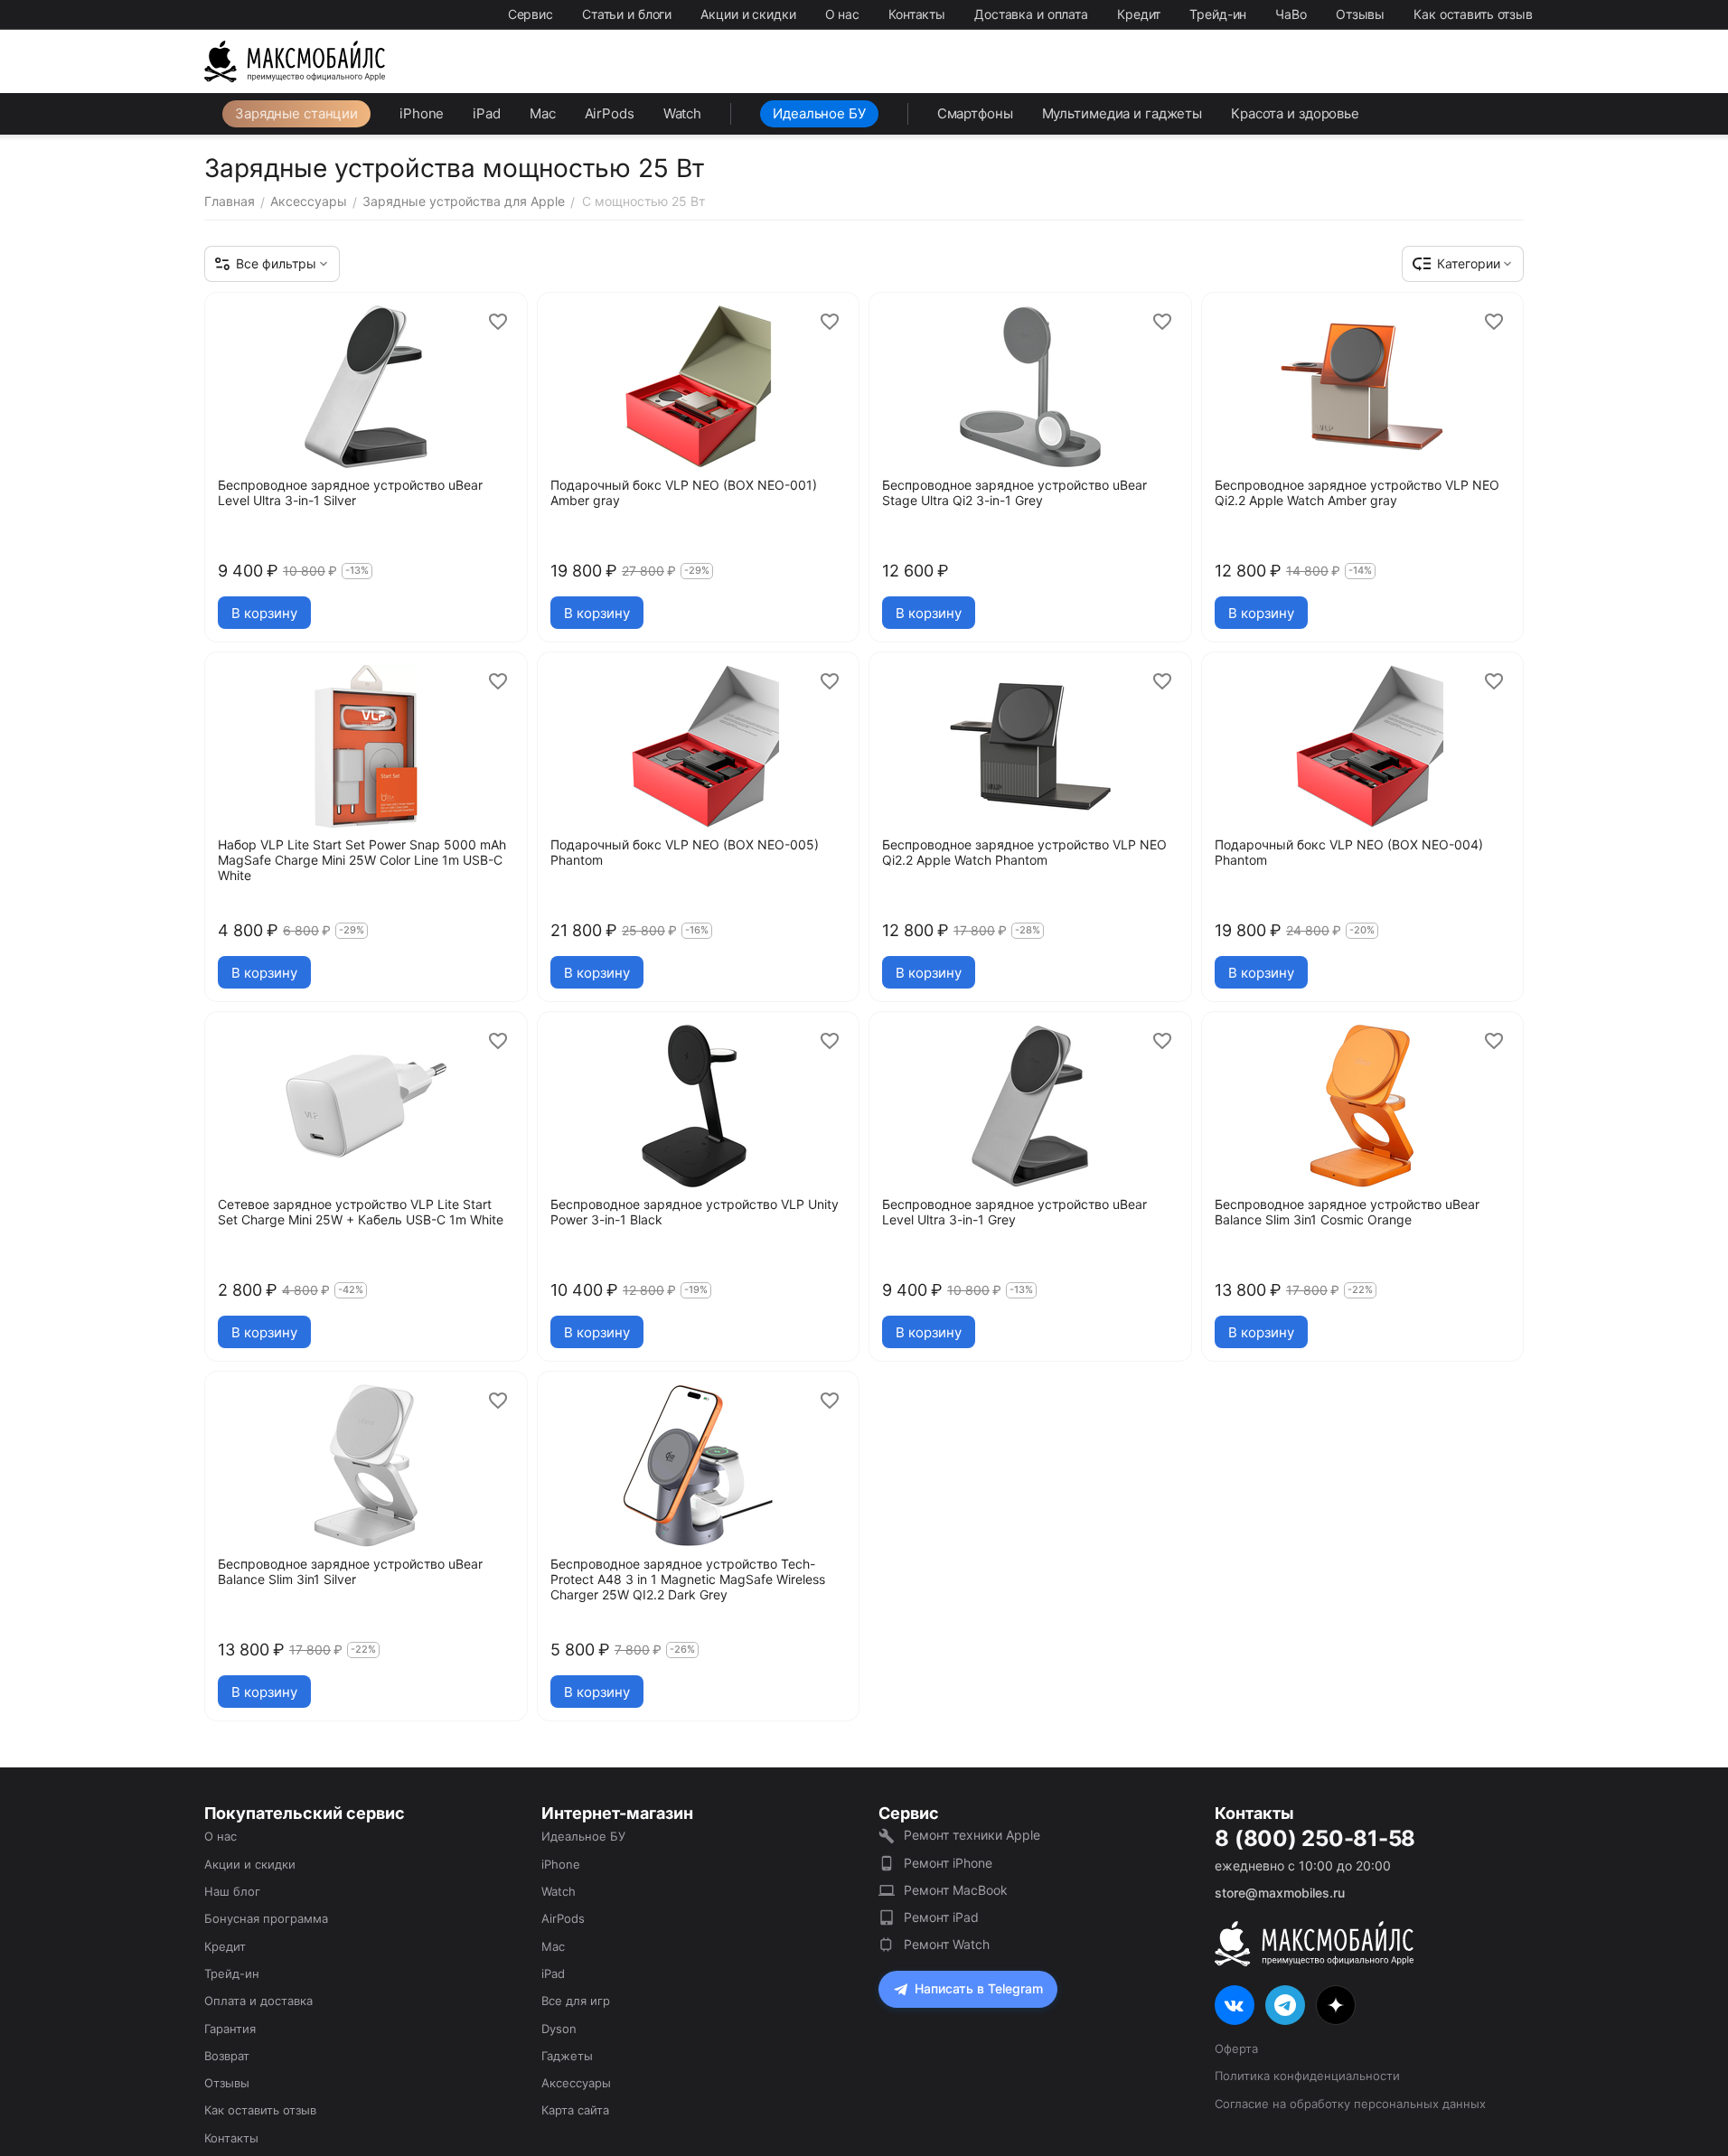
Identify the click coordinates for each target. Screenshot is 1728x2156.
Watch (682, 113)
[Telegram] (1285, 2005)
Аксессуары (576, 2083)
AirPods (610, 113)
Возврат (227, 2056)
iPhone (422, 113)
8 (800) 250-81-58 (1315, 1839)
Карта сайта (575, 2110)
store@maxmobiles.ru (1280, 1893)
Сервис (531, 14)
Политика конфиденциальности (1307, 2076)
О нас (842, 14)
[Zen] (1336, 2005)
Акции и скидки (748, 14)
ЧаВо (1291, 14)
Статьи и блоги (627, 14)
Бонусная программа (266, 1918)
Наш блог (232, 1891)
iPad (487, 113)
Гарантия (230, 2029)
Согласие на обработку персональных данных (1350, 2104)
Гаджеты (567, 2056)
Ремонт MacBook (956, 1890)
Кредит (1139, 14)
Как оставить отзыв (1473, 14)
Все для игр (576, 2001)
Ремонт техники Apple (972, 1835)
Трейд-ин (1218, 14)
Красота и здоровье (1295, 113)
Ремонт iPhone (948, 1863)
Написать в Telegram (979, 1988)
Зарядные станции (296, 113)
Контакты (917, 14)
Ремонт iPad (941, 1917)
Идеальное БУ (819, 113)
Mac (543, 113)
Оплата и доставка (258, 2001)
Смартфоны (975, 113)
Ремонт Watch (947, 1944)
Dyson (559, 2029)
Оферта (1236, 2048)
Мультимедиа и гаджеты (1122, 113)
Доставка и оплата (1031, 14)
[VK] (1235, 2005)
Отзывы (1360, 14)
